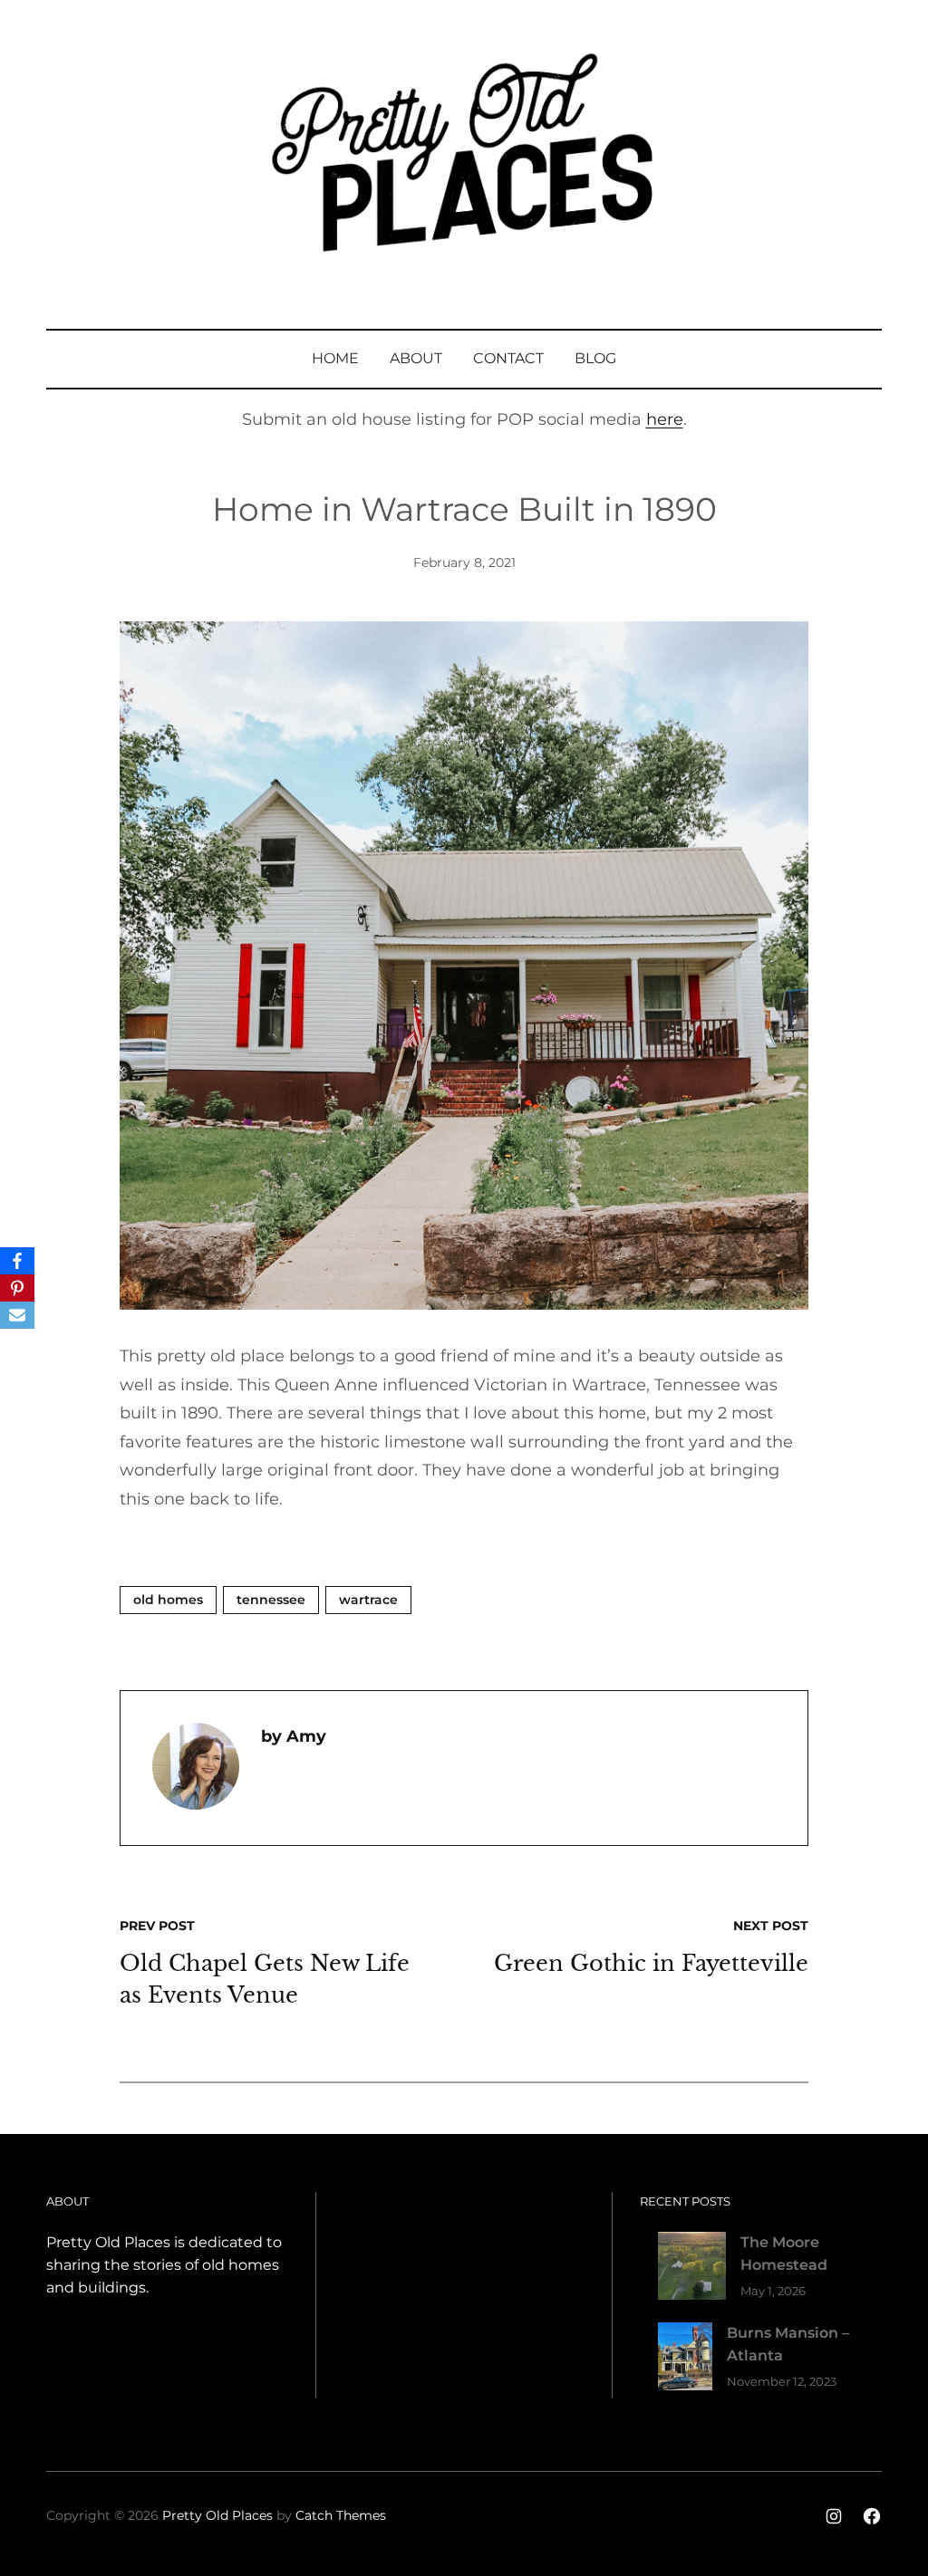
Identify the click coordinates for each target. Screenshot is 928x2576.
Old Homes (168, 1600)
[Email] (17, 1315)
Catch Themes (341, 2515)
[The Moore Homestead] (692, 2269)
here (665, 419)
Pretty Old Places (217, 2515)
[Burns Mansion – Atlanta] (685, 2360)
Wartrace (368, 1600)
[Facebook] (17, 1261)
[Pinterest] (17, 1288)
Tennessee (271, 1600)
